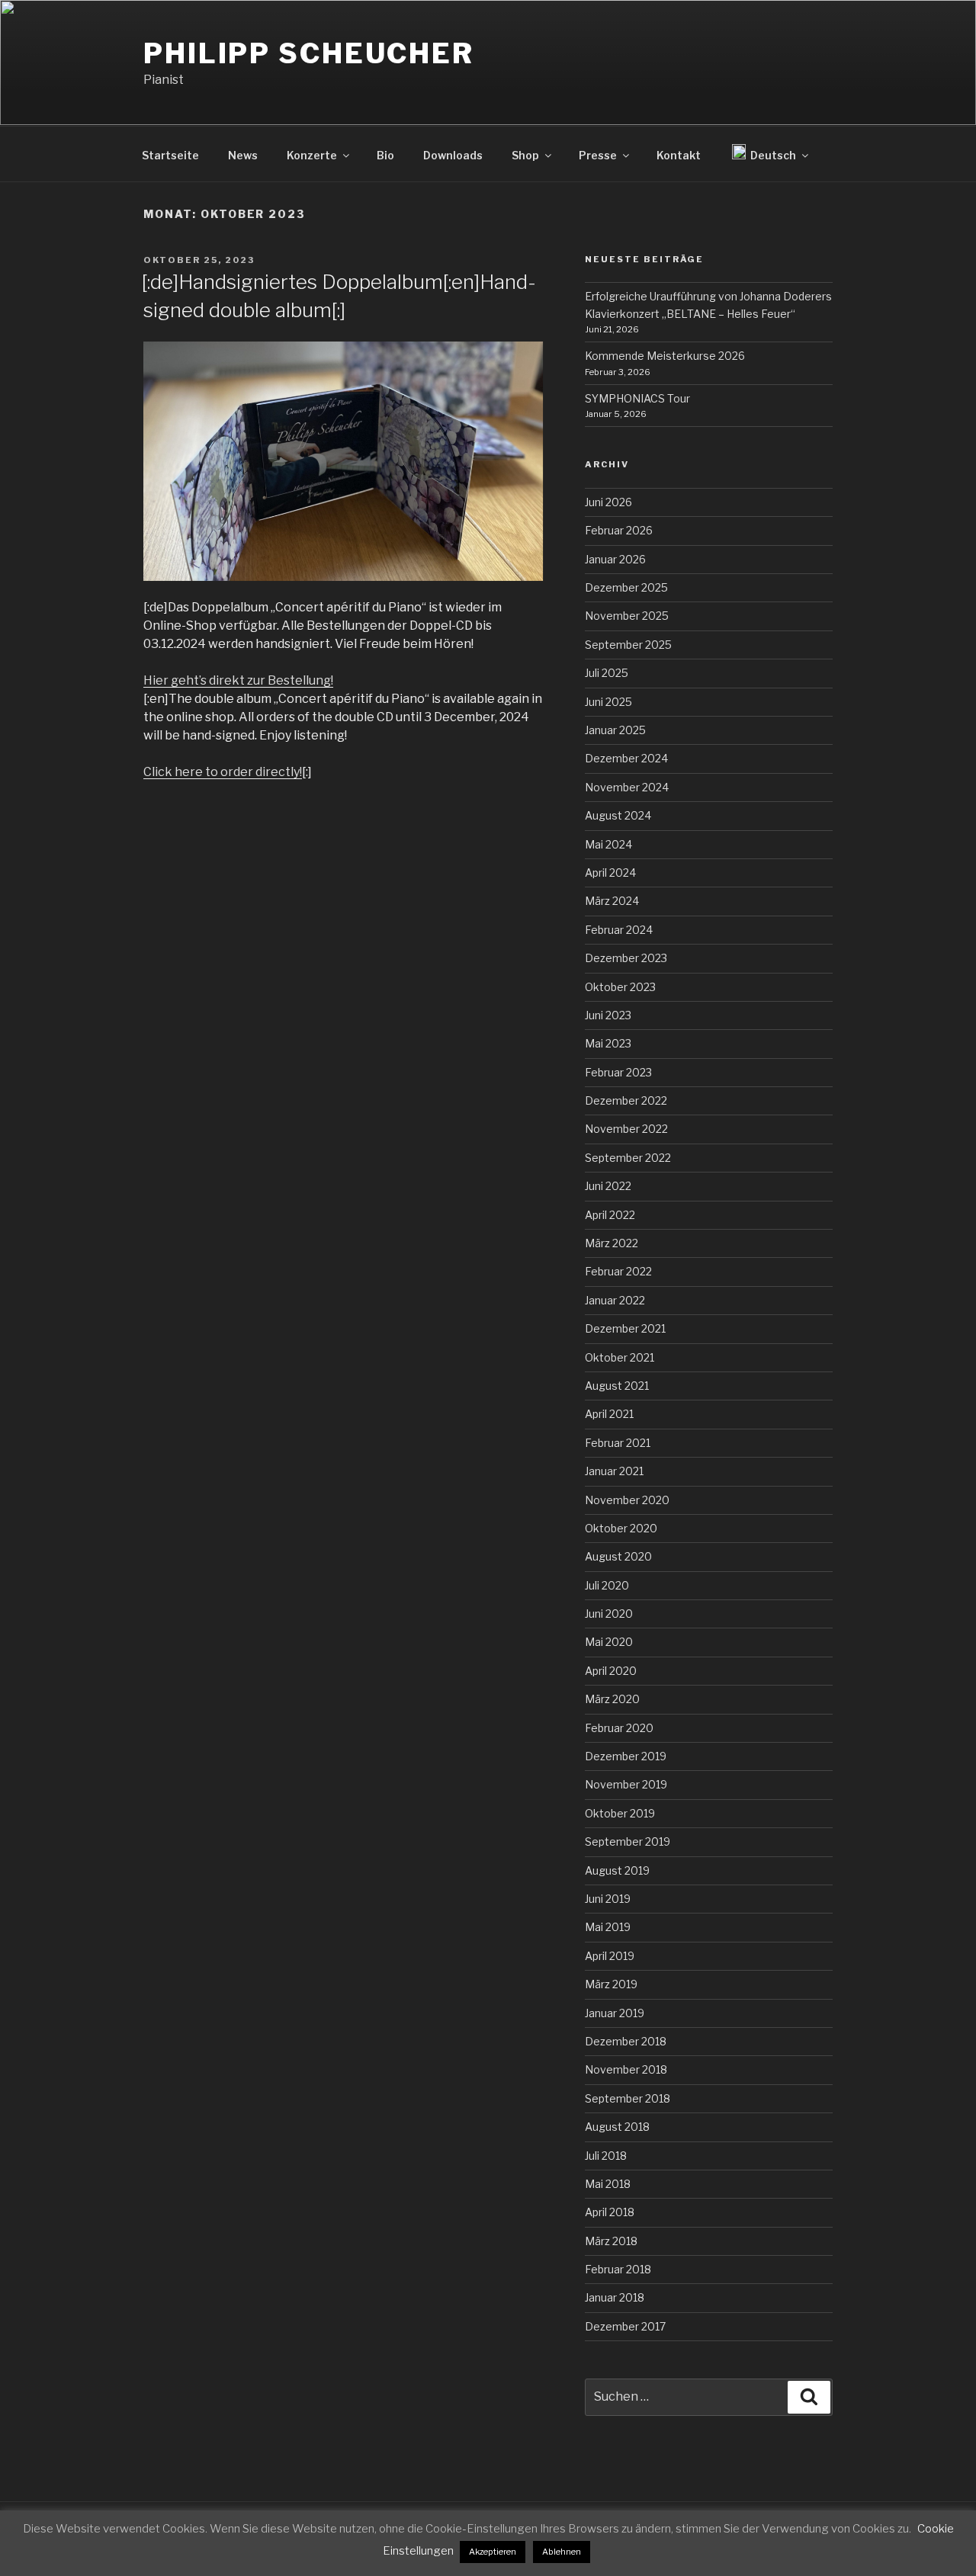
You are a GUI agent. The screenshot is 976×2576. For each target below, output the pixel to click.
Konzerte (312, 155)
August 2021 (617, 1386)
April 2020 (611, 1671)
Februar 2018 (618, 2269)
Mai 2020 (609, 1642)
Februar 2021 (618, 1443)
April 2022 (610, 1215)
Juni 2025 (608, 702)
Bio (385, 155)
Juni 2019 (608, 1899)
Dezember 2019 (626, 1756)
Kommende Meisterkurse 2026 (665, 356)
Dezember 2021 (625, 1328)
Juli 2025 (607, 673)
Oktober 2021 (620, 1357)
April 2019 (610, 1956)
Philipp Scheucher (309, 53)
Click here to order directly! (223, 772)
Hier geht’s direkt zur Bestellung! (238, 680)
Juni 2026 (608, 502)
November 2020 (627, 1500)
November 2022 (626, 1129)
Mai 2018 (608, 2184)
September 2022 (628, 1158)
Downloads (453, 155)
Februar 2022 (618, 1271)
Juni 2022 (608, 1186)
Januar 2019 (615, 2013)
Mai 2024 (608, 844)
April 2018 (610, 2212)
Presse (598, 155)
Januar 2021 (614, 1471)
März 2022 (612, 1243)
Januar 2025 (615, 730)
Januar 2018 (615, 2297)
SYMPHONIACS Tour (637, 398)
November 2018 (626, 2069)
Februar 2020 (619, 1728)
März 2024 (612, 901)
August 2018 (617, 2127)
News (243, 155)
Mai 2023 (608, 1043)
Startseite (170, 155)
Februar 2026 (619, 530)
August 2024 (618, 815)
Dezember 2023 (626, 958)
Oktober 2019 (620, 1813)
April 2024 (610, 873)
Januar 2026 (615, 559)
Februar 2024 (619, 930)
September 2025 (628, 645)
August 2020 (618, 1556)
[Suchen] (809, 2397)
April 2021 (609, 1414)
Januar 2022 (615, 1300)
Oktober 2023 (620, 987)
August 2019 (617, 1870)
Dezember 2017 (625, 2326)
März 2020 (612, 1699)
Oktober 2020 (621, 1528)
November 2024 (627, 787)
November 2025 (627, 616)
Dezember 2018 (626, 2041)
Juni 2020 (609, 1614)
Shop (525, 155)
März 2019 (611, 1984)
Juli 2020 (607, 1585)
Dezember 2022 (626, 1100)
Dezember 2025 (626, 587)
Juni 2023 (608, 1015)
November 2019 (626, 1784)
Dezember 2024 (626, 758)
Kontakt (679, 155)
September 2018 (628, 2098)
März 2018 (611, 2241)
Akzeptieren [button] (493, 2552)
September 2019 (628, 1841)
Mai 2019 (608, 1927)
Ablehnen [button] (562, 2552)
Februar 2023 (618, 1072)
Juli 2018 (606, 2156)
